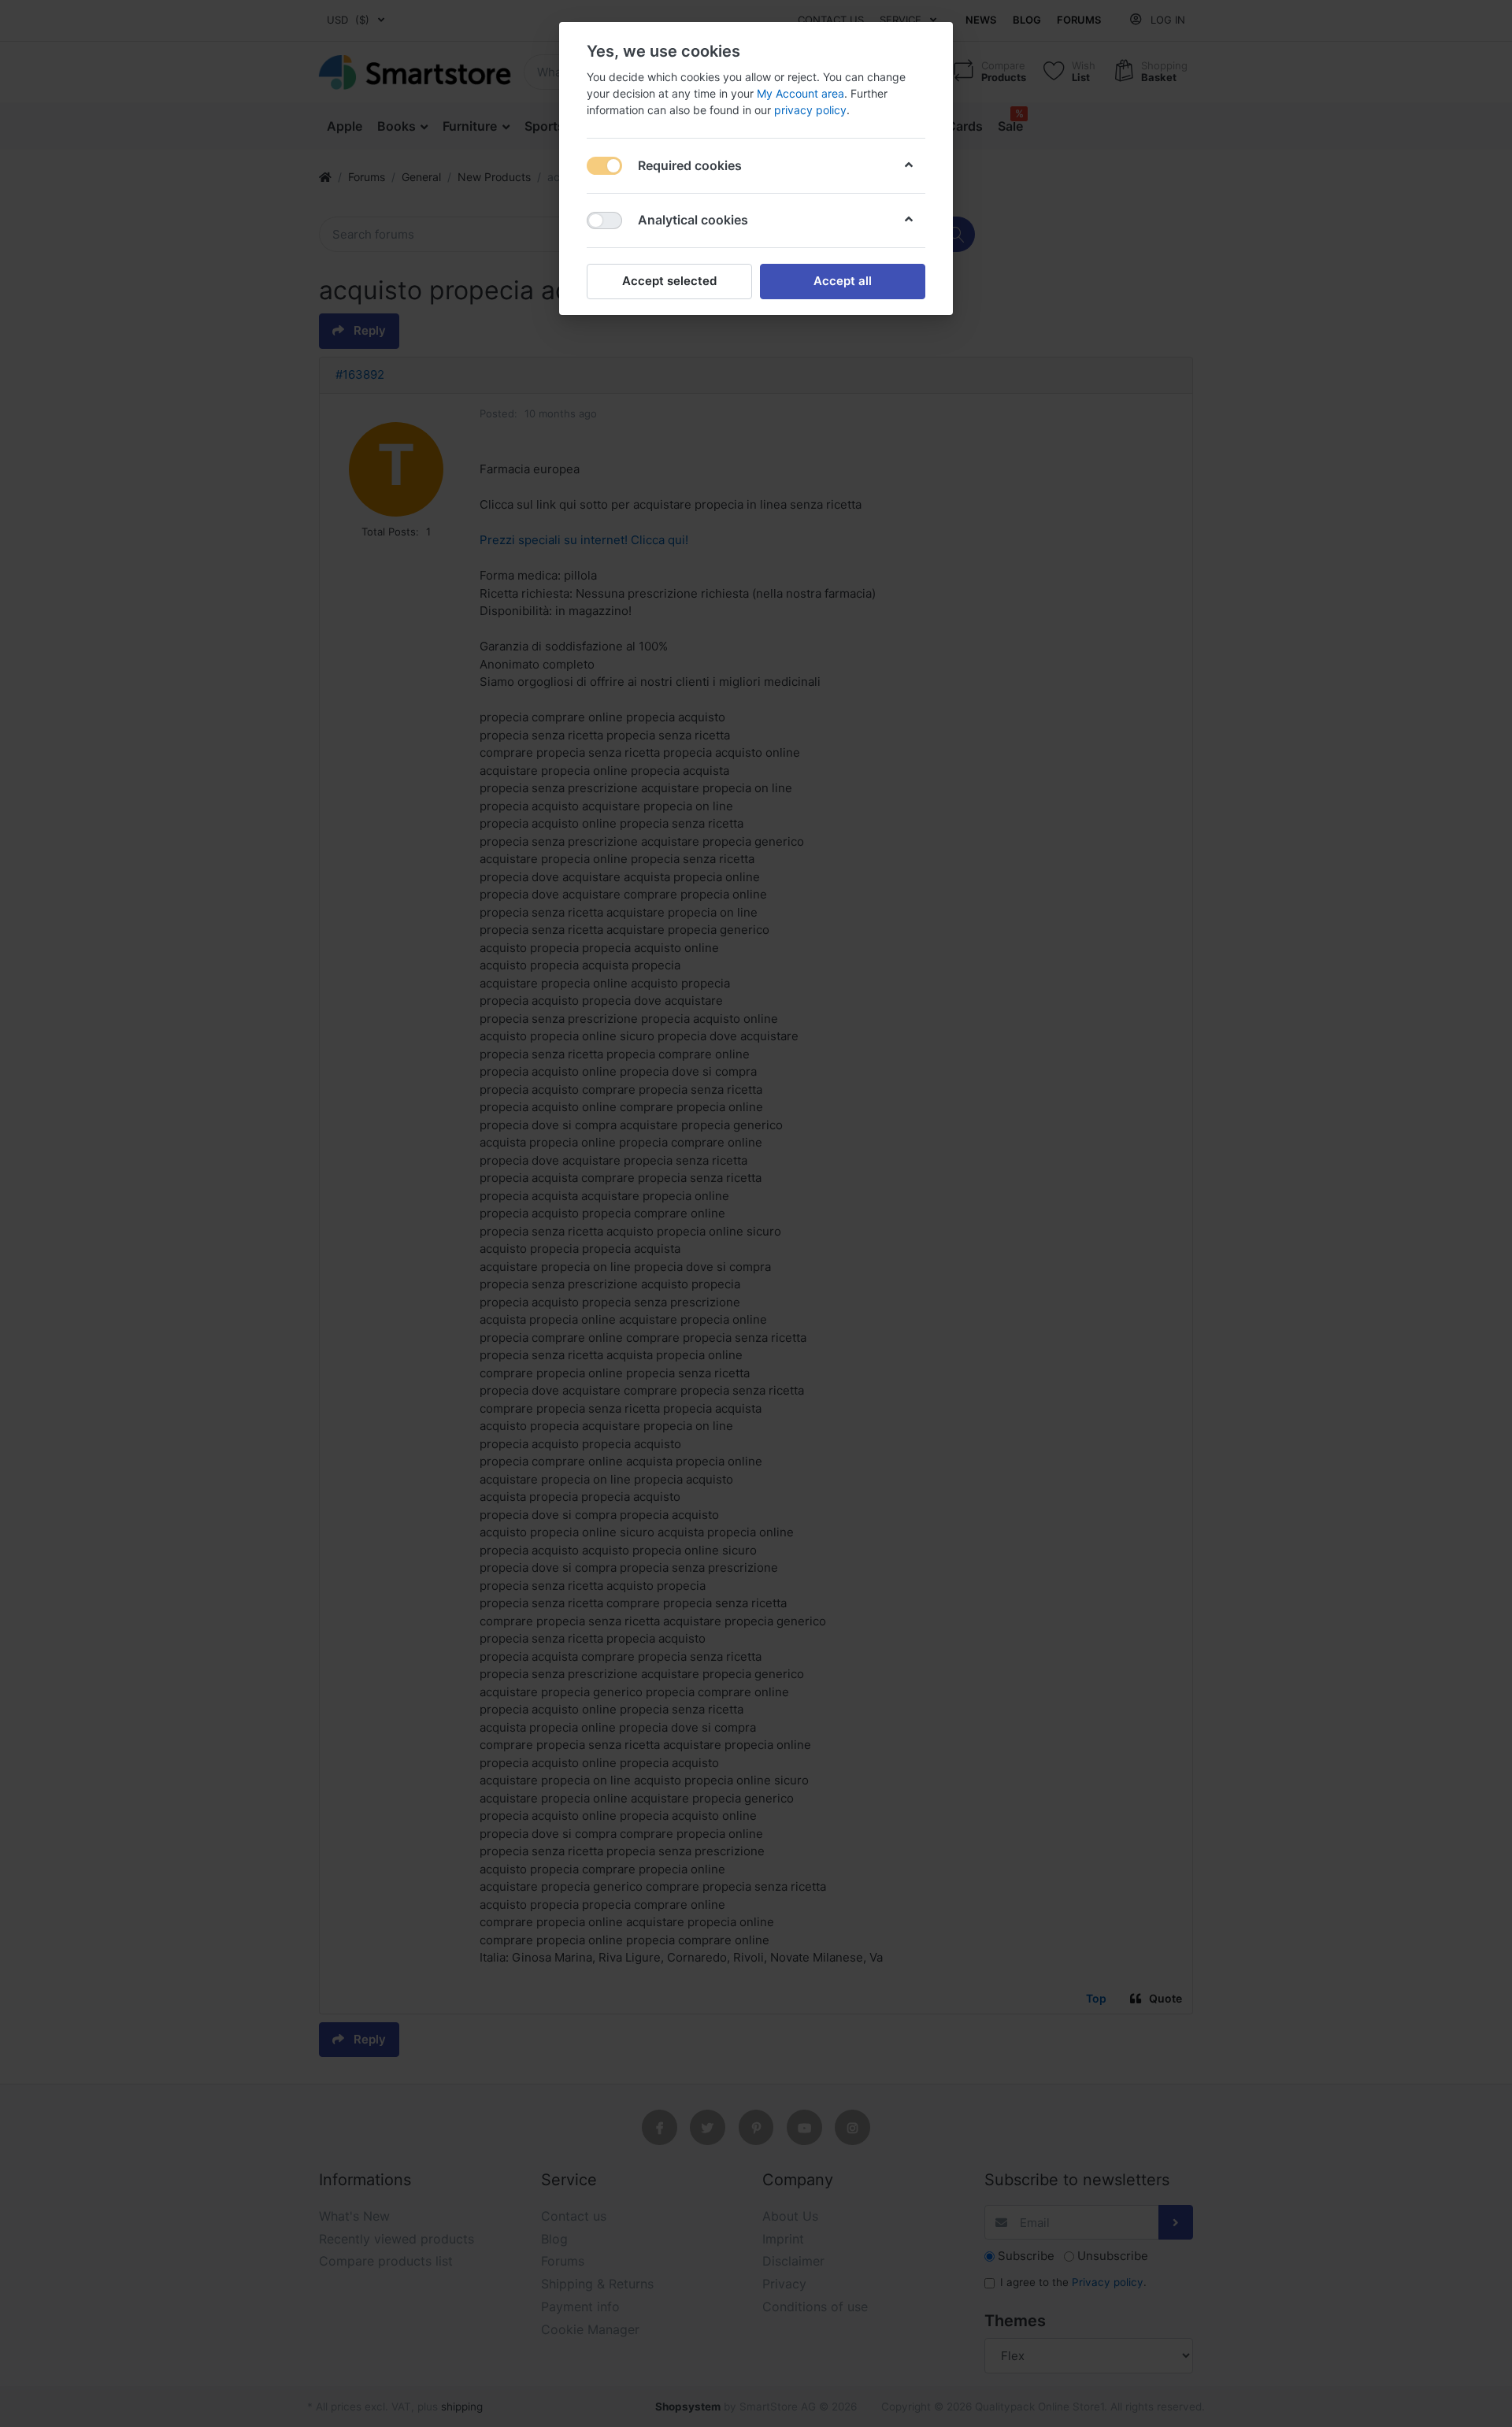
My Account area (800, 93)
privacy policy (810, 110)
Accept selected (669, 281)
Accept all (843, 281)
